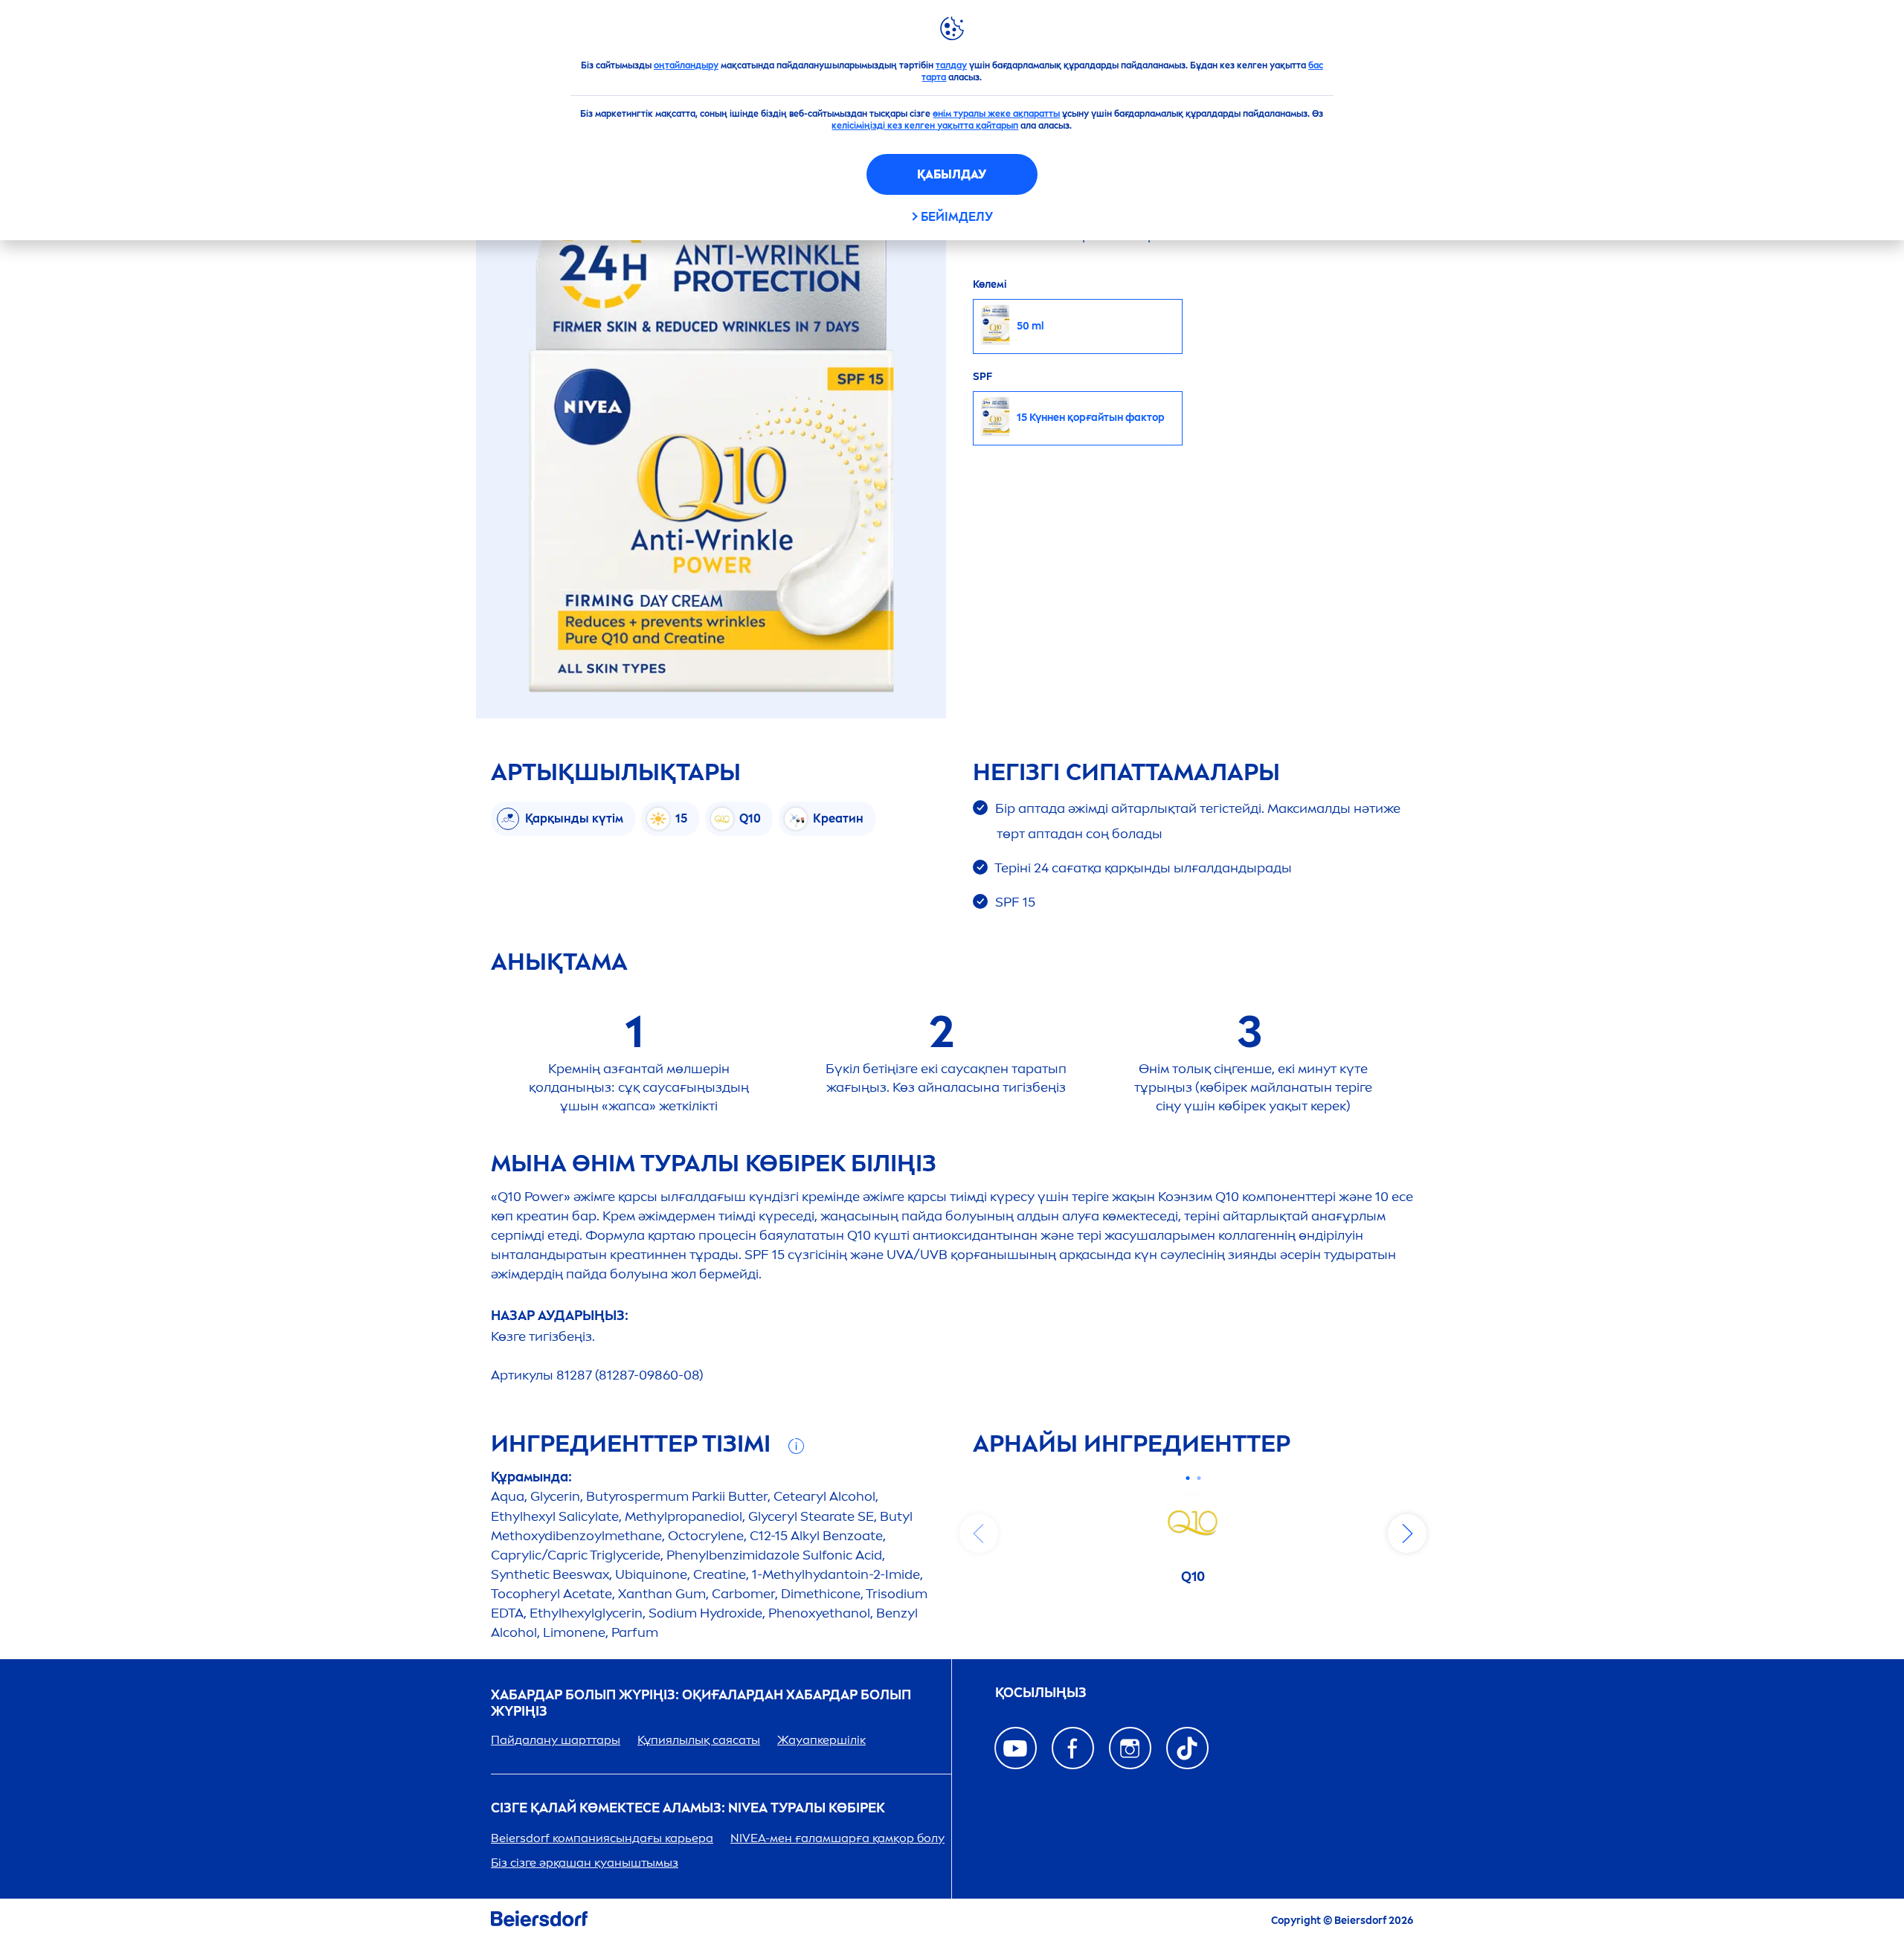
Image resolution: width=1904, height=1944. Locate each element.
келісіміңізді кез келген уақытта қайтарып (925, 126)
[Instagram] (1130, 1748)
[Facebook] (1073, 1748)
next (1407, 1533)
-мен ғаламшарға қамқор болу (837, 1838)
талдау (951, 65)
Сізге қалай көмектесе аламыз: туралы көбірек (688, 1808)
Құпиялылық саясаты (699, 1740)
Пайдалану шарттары (556, 1740)
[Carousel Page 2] (1199, 1478)
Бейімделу (957, 217)
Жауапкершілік (821, 1740)
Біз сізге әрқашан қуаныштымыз (585, 1863)
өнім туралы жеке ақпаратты (996, 114)
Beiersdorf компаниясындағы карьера (602, 1838)
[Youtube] (1016, 1748)
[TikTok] (1187, 1748)
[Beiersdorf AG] (539, 1921)
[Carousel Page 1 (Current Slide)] (1187, 1478)
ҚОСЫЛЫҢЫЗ (1041, 1693)
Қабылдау (952, 174)
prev (979, 1533)
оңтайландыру (686, 65)
